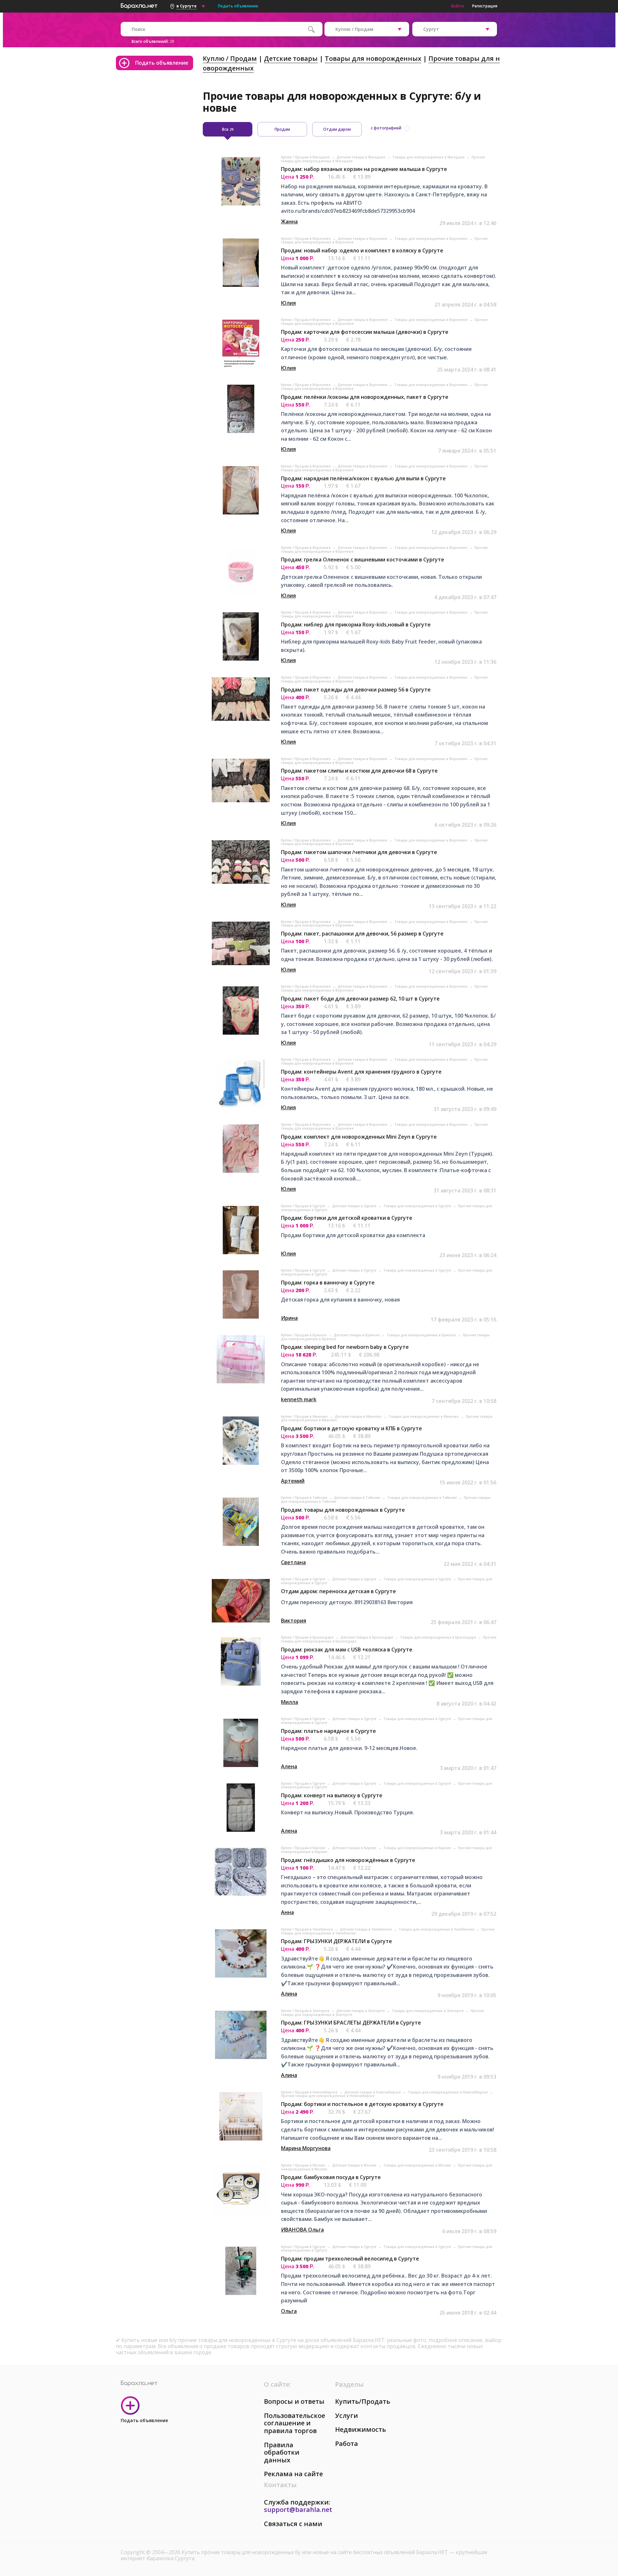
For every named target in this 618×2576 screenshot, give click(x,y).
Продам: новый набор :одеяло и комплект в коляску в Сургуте (362, 250)
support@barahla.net (298, 2510)
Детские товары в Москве (355, 2165)
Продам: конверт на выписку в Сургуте (332, 1795)
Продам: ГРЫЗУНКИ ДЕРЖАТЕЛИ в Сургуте (337, 1941)
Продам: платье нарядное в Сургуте (328, 1731)
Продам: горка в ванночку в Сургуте (328, 1283)
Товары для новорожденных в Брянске (422, 1335)
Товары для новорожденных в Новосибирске (448, 2092)
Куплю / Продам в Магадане (306, 157)
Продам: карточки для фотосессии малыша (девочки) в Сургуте (365, 332)
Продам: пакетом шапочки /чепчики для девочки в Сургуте (359, 852)
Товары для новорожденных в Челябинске (437, 1929)
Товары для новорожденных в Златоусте (428, 2011)
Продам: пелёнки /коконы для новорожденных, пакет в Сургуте (365, 397)
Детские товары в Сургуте (355, 1206)
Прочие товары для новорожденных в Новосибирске (328, 2096)
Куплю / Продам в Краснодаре (308, 1637)
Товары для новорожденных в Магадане (429, 157)
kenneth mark (299, 1399)
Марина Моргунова (306, 2148)
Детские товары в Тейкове (358, 1498)
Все (228, 129)
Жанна (289, 221)
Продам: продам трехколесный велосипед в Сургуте (350, 2259)
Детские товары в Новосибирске (373, 2092)
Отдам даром (337, 129)
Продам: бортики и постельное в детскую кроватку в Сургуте (362, 2104)
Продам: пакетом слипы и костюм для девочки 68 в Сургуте (359, 771)
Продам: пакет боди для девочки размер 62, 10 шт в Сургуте (360, 999)
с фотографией (386, 128)
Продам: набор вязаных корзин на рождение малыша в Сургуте (364, 169)
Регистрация (485, 6)
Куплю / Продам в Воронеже (306, 239)
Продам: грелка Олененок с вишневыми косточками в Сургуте (363, 559)
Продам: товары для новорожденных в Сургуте (343, 1510)
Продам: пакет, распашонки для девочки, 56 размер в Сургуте (362, 934)
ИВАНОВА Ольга (302, 2230)
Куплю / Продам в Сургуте (304, 1206)
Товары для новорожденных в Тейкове (422, 1498)
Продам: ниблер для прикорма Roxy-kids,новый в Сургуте (356, 625)
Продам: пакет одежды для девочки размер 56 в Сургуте (356, 690)
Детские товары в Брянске (357, 1335)
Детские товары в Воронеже (363, 239)
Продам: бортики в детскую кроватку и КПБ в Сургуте (351, 1428)
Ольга (289, 2311)
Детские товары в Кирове (355, 1848)
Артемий (293, 1481)
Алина (289, 1994)
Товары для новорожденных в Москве (418, 2165)
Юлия (288, 303)
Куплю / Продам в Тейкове (304, 1498)
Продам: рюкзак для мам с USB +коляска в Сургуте (347, 1650)
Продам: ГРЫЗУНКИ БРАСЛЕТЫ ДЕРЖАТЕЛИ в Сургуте (351, 2023)
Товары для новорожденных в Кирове (418, 1848)
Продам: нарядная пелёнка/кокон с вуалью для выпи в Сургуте (363, 478)
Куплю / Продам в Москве (304, 2165)
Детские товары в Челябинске (366, 1929)
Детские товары (291, 58)
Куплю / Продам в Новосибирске (310, 2092)
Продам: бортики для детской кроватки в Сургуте (347, 1218)
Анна (287, 1912)
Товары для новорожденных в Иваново (424, 1416)
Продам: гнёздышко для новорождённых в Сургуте (348, 1860)
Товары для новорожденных (373, 58)
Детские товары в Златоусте (361, 2011)
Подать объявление (238, 6)
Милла (290, 1702)
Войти (458, 6)
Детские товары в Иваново (359, 1416)
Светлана (293, 1562)
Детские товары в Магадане (361, 157)
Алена (289, 1766)
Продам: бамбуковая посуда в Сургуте (331, 2177)
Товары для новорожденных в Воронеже (431, 239)
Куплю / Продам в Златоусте (306, 2011)
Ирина (289, 1318)
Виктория (294, 1621)
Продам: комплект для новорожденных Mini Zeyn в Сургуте (359, 1137)
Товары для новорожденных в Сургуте (418, 1206)
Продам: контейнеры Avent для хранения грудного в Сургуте (361, 1072)
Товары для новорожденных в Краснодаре (439, 1637)
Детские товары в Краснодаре (367, 1637)
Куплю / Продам (230, 58)
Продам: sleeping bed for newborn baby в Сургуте (345, 1347)
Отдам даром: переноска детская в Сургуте (338, 1591)
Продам (282, 129)
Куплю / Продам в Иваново (305, 1416)
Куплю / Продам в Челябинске (307, 1929)
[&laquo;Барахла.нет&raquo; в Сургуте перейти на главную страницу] (139, 5)
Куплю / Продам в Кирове (304, 1848)
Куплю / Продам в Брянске (304, 1335)
